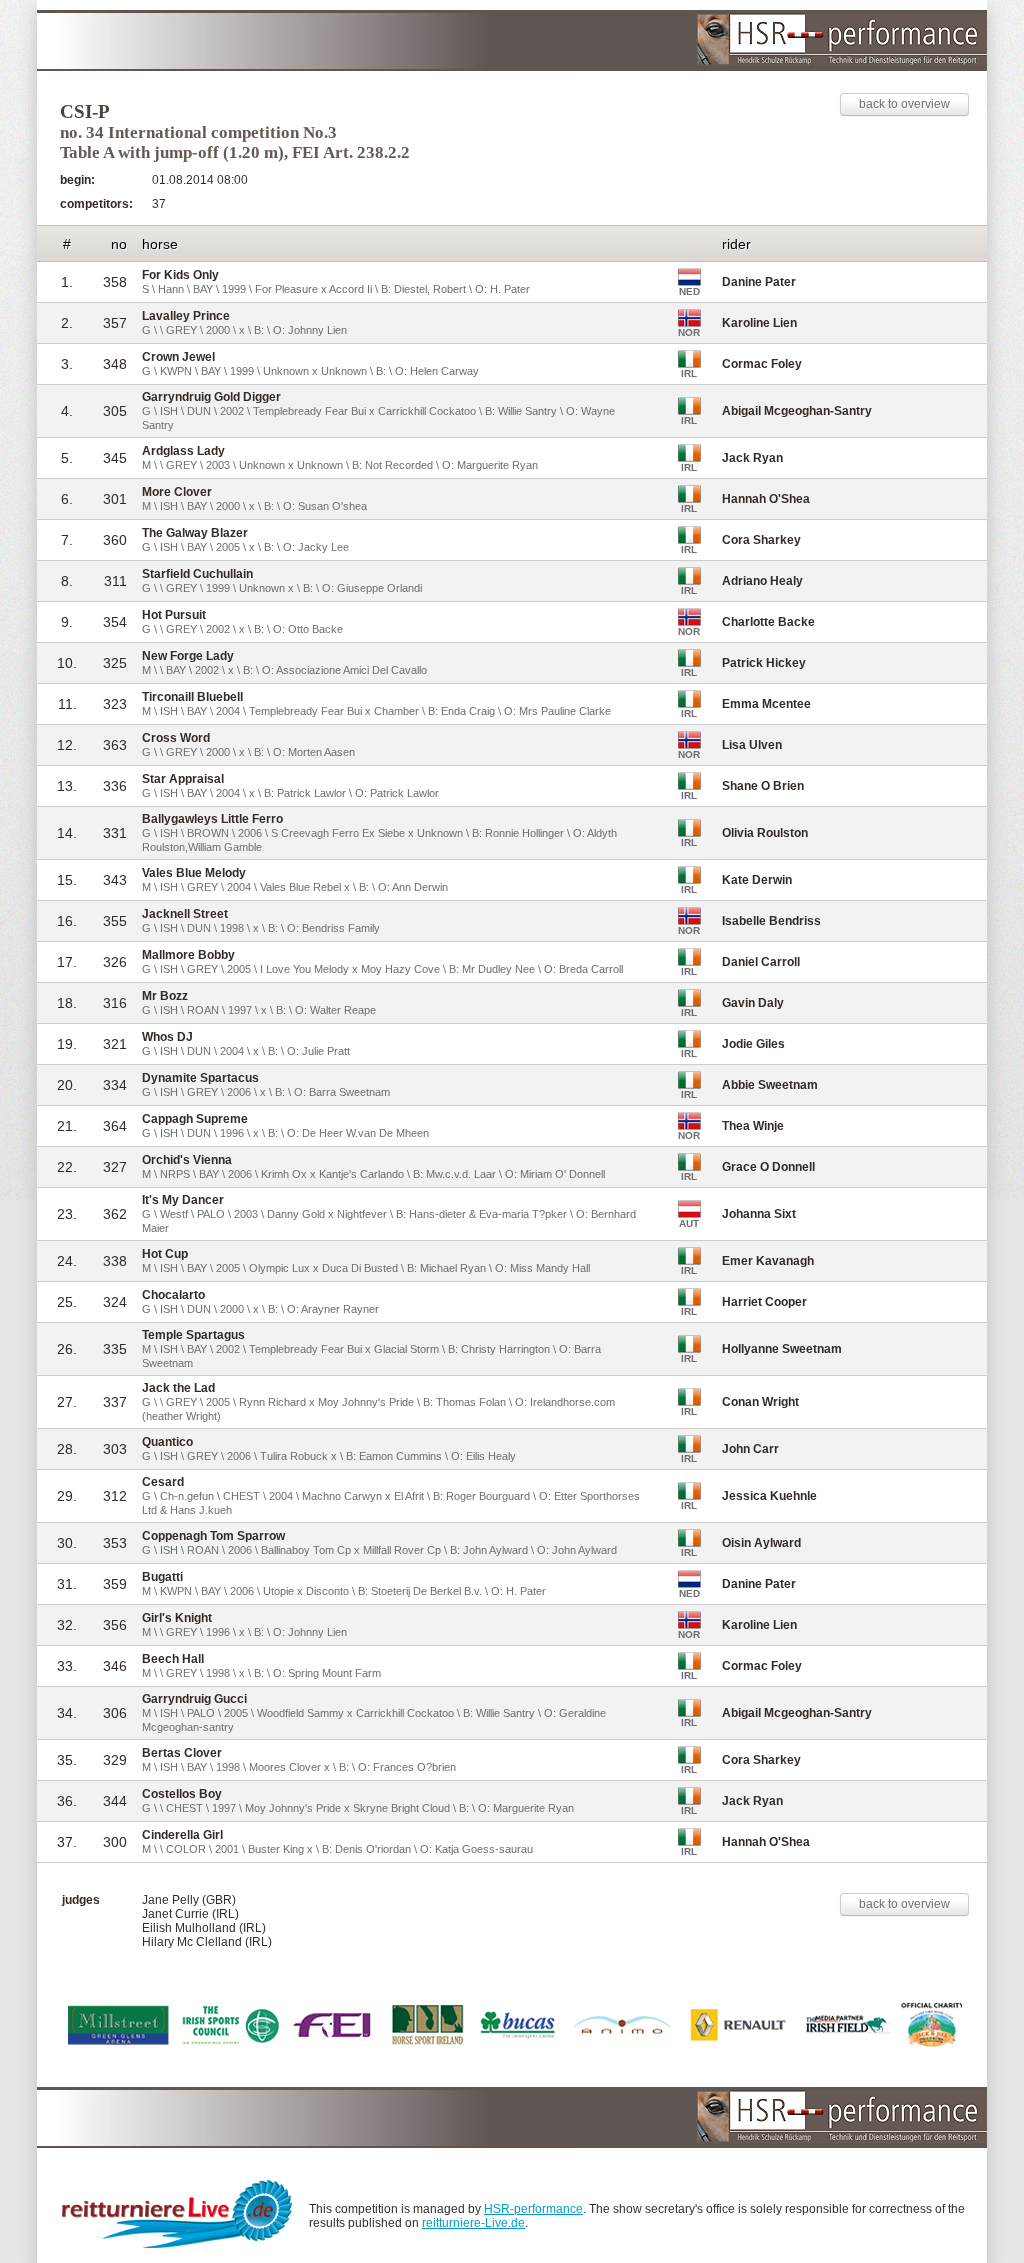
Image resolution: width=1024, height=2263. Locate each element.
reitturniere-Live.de (473, 2223)
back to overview (904, 104)
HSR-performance (533, 2209)
